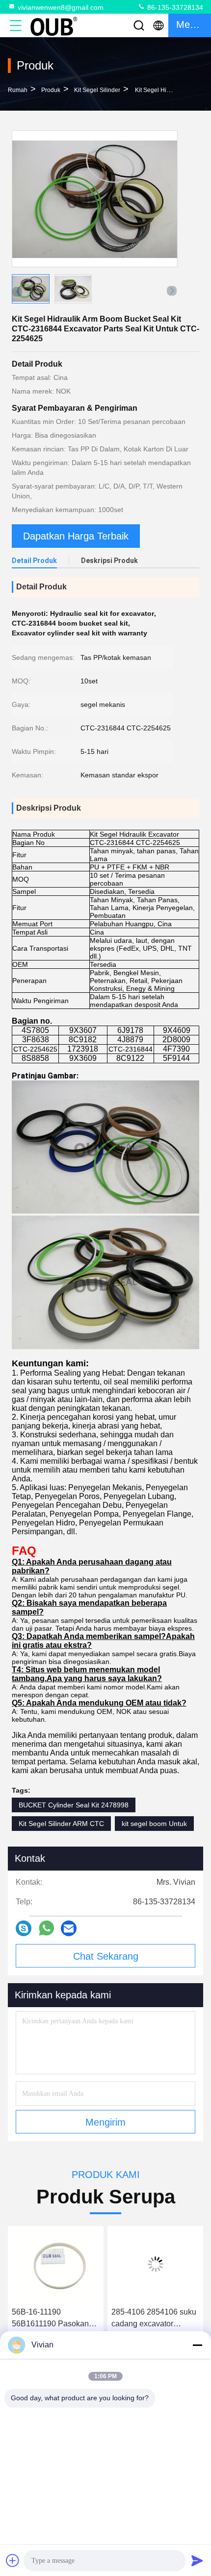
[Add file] (13, 2560)
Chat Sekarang (106, 1956)
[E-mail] (69, 1928)
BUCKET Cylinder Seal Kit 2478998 (74, 1805)
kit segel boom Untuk (154, 1824)
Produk (51, 90)
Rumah (18, 90)
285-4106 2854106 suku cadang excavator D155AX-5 (154, 2319)
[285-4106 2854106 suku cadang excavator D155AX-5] (155, 2264)
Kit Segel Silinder (97, 90)
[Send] (197, 2560)
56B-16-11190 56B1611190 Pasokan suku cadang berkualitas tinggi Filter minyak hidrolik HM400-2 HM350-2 (54, 2319)
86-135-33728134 (174, 7)
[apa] (46, 1928)
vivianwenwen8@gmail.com (61, 7)
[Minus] (197, 2345)
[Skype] (24, 1928)
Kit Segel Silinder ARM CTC (61, 1824)
